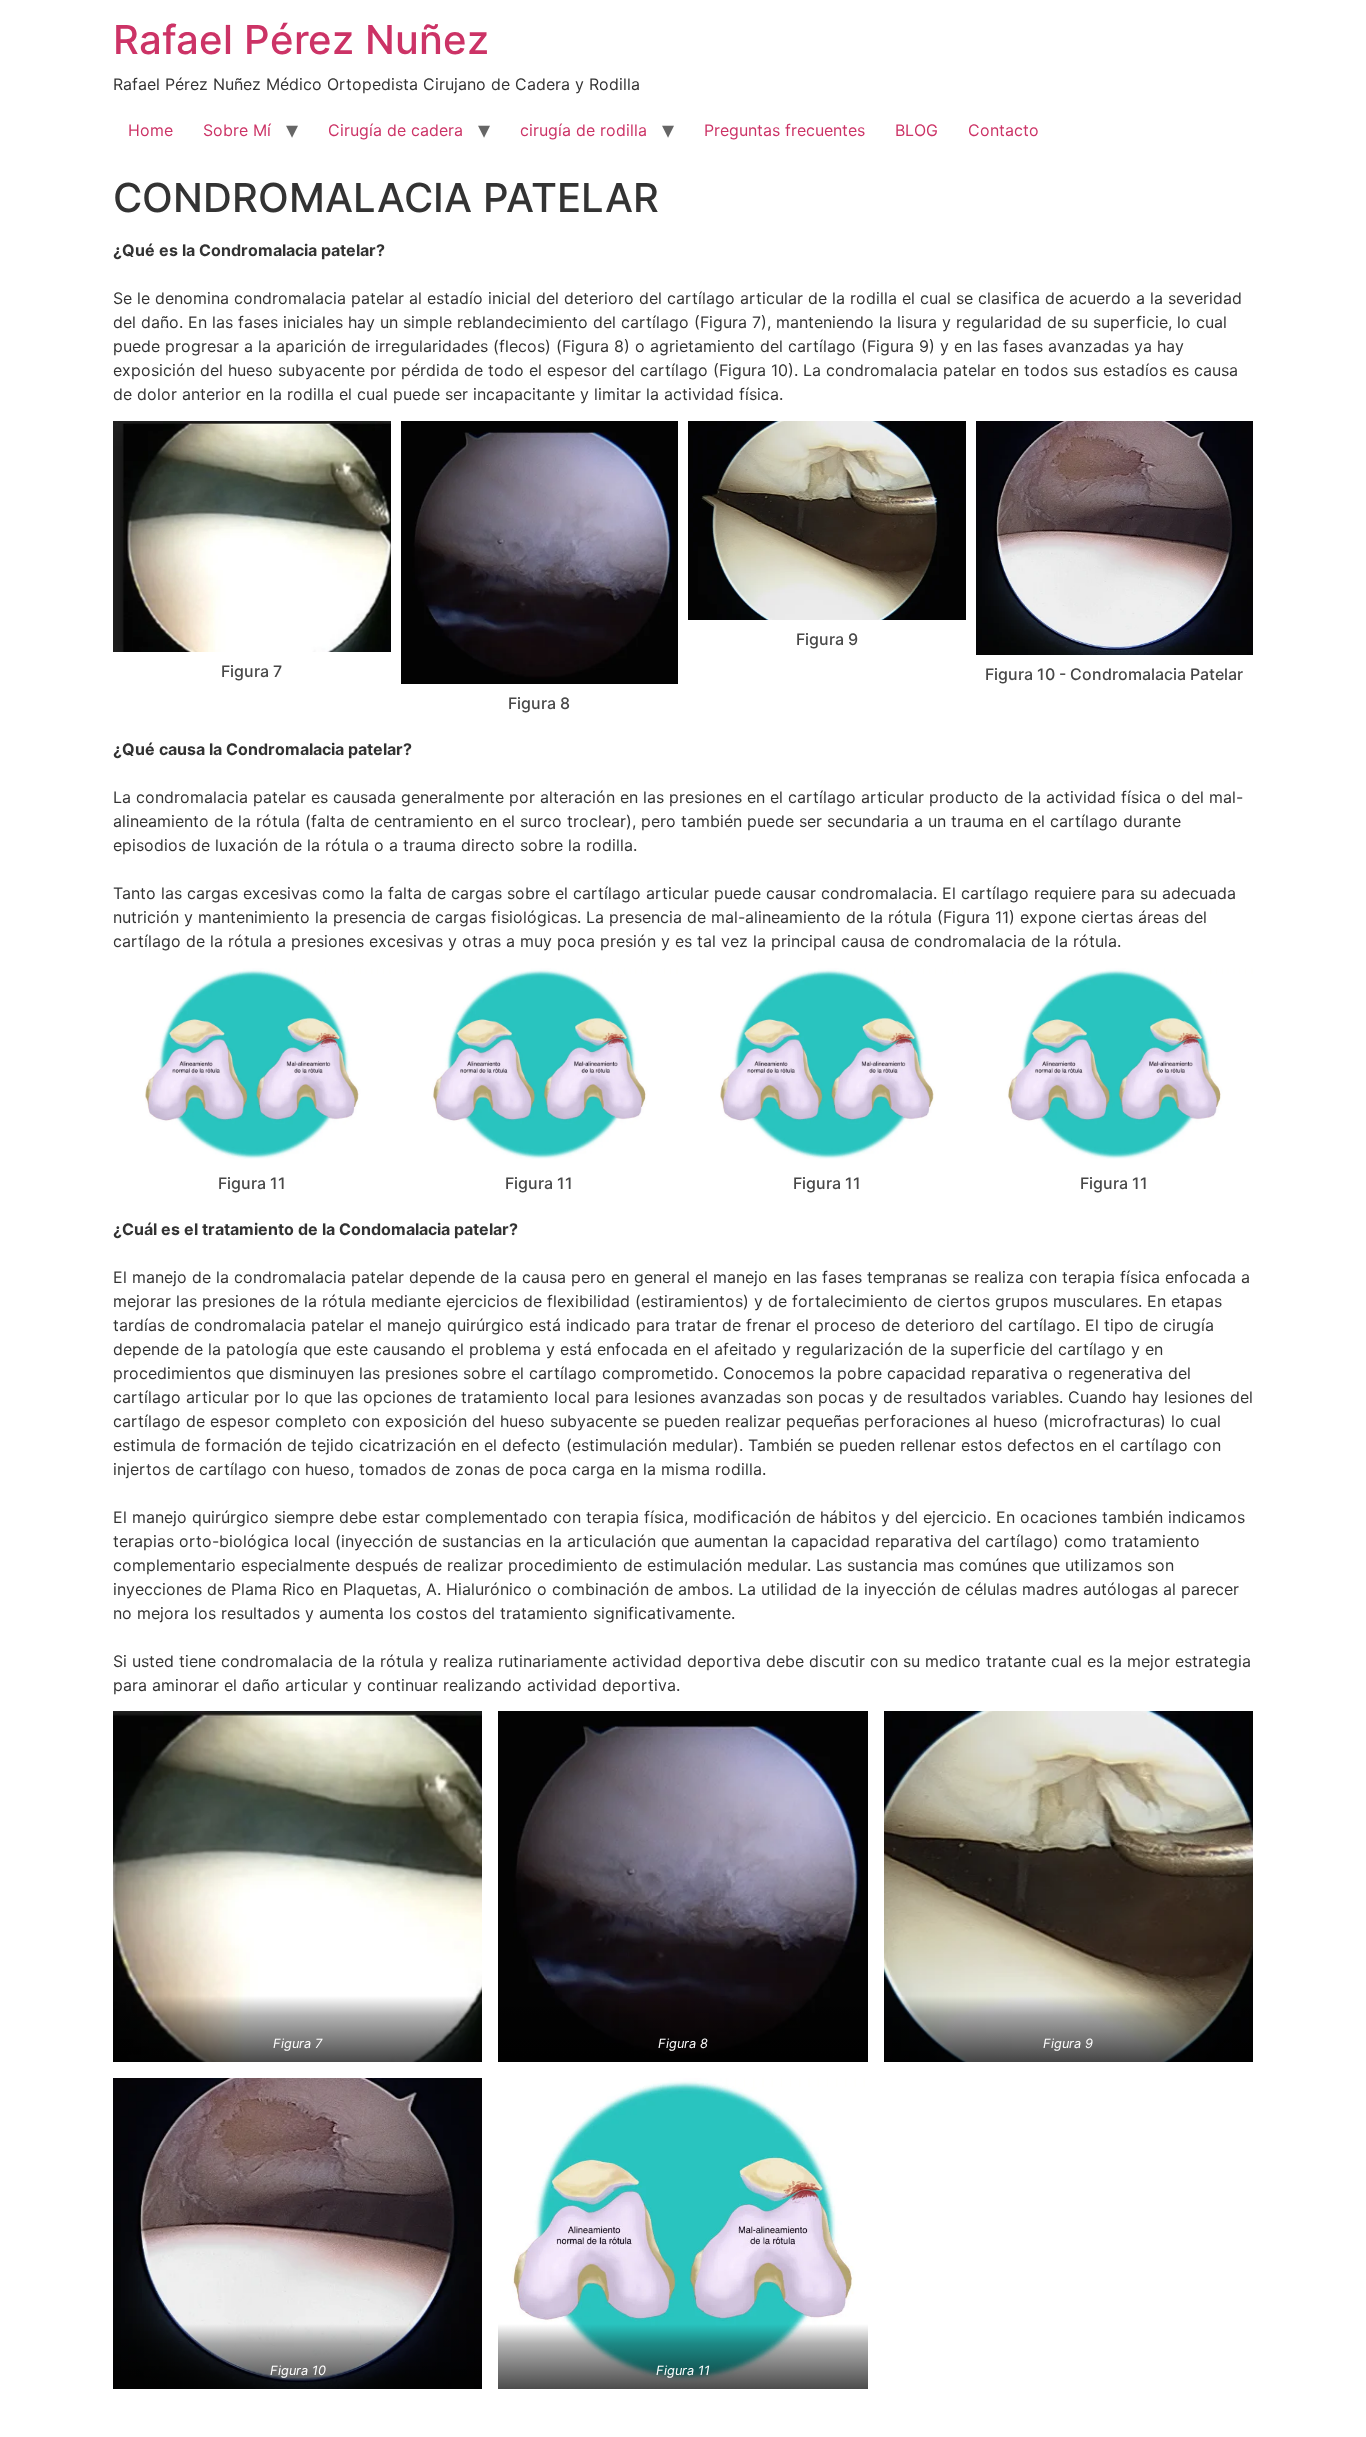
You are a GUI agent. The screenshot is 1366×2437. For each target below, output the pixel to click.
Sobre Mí (237, 130)
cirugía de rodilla (583, 130)
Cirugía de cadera (395, 130)
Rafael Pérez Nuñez (301, 39)
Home (150, 130)
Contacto (1003, 130)
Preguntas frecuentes (784, 130)
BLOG (916, 130)
